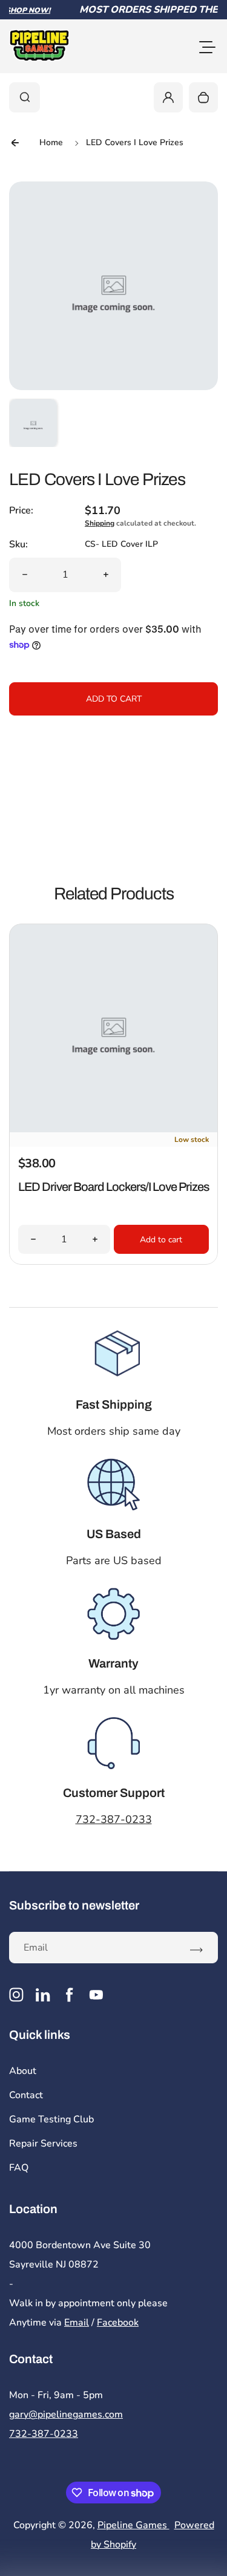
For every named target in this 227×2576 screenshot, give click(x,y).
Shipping (100, 523)
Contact (26, 2095)
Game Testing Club (51, 2119)
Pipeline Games (133, 2525)
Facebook (118, 2323)
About (23, 2071)
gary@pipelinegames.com (66, 2415)
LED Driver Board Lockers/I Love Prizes (113, 1187)
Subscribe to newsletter (74, 1905)
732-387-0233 (114, 1819)
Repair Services (43, 2144)
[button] (33, 423)
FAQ (19, 2168)
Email (77, 2323)
